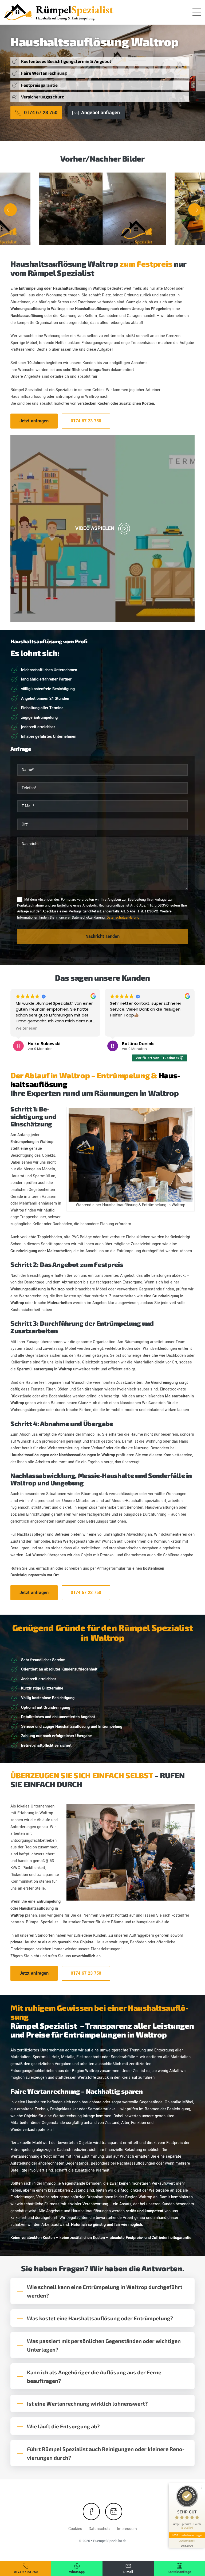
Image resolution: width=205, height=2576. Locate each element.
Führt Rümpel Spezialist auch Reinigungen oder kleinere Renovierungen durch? (106, 2453)
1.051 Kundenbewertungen (187, 2535)
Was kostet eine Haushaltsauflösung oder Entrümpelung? (100, 2318)
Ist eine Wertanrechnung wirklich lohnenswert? (87, 2403)
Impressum (127, 2529)
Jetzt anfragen (34, 421)
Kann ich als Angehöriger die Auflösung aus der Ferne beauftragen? (94, 2376)
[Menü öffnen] (197, 12)
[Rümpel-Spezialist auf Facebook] (91, 2512)
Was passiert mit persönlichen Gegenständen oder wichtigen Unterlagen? (104, 2345)
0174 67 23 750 (86, 421)
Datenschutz (100, 2529)
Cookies (75, 2529)
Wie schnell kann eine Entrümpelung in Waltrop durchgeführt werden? (105, 2291)
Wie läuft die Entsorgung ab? (63, 2426)
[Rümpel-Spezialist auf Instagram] (114, 2512)
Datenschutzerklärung (123, 918)
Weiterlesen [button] (27, 1029)
